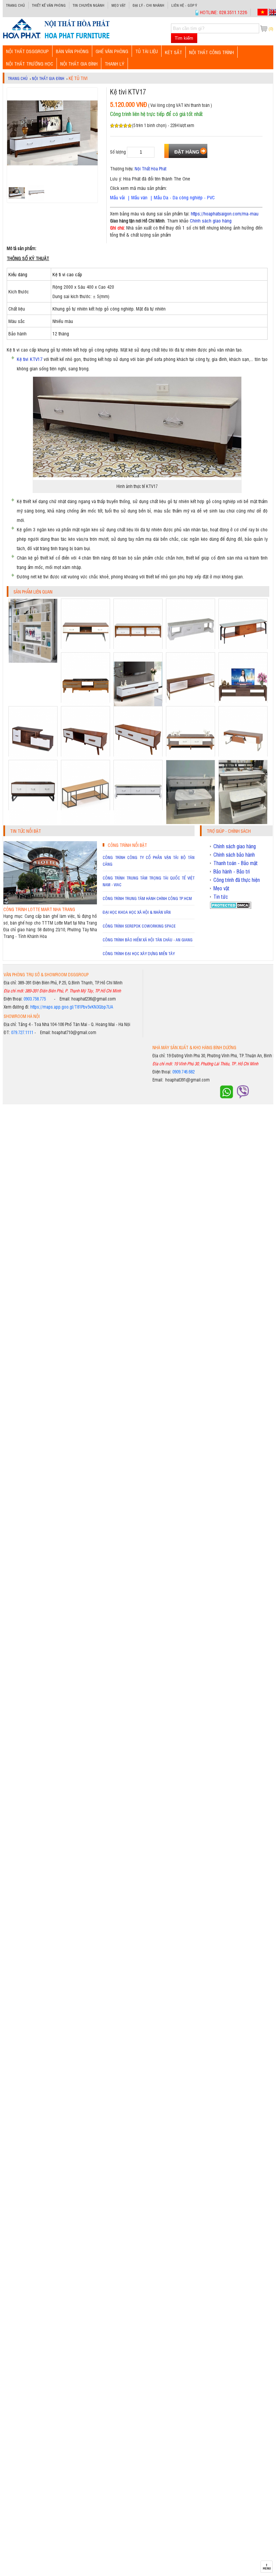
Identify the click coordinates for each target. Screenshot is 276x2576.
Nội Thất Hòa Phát (150, 169)
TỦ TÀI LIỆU (147, 51)
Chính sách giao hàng (211, 220)
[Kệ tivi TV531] (243, 822)
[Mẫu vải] (148, 197)
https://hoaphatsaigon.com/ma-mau (225, 213)
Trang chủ (15, 5)
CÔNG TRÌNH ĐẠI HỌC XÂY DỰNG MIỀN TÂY (139, 953)
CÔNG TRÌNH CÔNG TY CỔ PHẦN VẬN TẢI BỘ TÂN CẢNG (148, 861)
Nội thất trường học (30, 63)
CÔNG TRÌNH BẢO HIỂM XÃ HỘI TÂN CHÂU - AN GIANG (148, 940)
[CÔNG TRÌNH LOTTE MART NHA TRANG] (50, 903)
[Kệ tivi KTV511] (85, 822)
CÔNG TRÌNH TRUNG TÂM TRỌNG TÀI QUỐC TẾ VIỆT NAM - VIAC (148, 881)
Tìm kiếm (184, 38)
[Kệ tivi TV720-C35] (191, 822)
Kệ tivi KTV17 (29, 359)
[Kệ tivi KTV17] (56, 38)
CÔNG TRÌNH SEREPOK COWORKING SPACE (139, 926)
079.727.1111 (22, 1032)
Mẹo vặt (118, 5)
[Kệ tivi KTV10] (33, 822)
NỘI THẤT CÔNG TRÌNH (212, 52)
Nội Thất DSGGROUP (27, 51)
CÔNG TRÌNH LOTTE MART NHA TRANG (39, 909)
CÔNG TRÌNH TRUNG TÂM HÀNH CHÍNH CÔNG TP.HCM (147, 898)
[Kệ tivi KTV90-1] (138, 822)
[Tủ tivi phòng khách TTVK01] (33, 661)
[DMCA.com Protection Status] (231, 907)
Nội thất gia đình (79, 63)
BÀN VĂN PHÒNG (72, 51)
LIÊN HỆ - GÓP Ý (184, 5)
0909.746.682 (183, 1072)
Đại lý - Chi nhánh (148, 5)
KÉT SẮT (174, 52)
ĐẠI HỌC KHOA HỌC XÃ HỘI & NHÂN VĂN (137, 912)
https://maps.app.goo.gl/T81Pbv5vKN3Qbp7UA (72, 1007)
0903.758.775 (35, 999)
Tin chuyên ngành (89, 5)
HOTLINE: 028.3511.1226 (223, 12)
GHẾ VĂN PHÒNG (112, 51)
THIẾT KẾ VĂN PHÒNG (49, 5)
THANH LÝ (114, 63)
